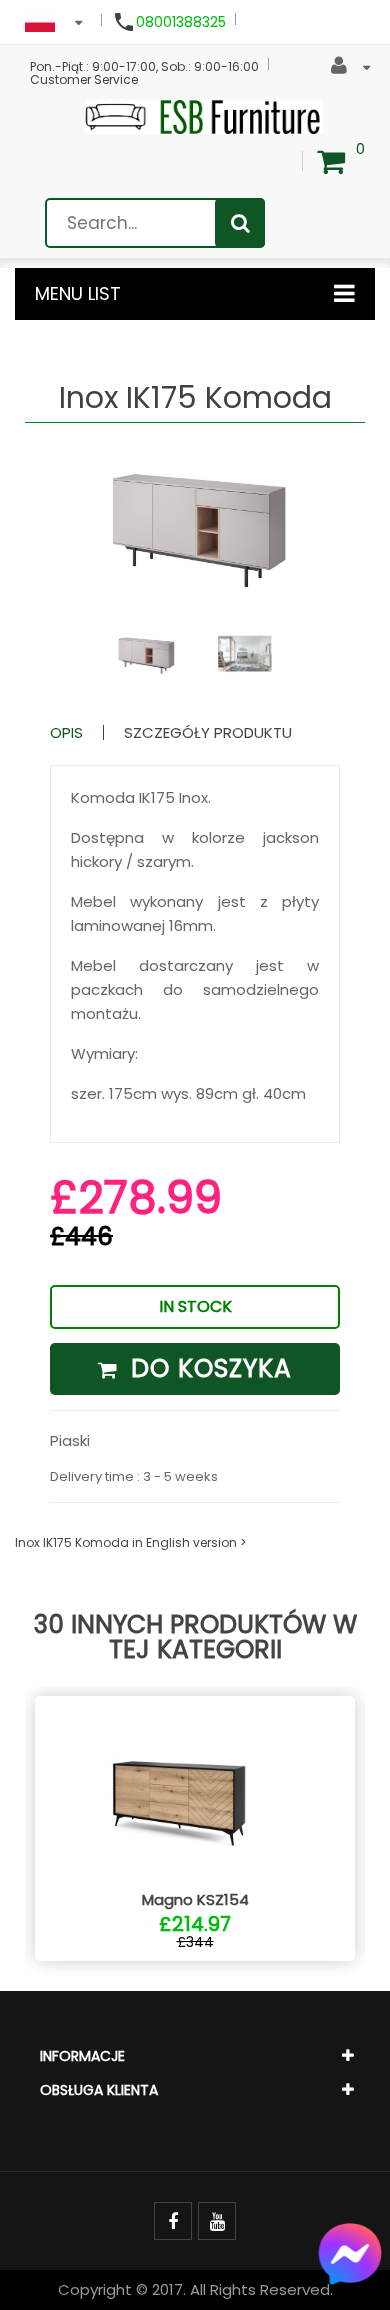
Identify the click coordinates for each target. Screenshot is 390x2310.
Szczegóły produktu (208, 732)
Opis (66, 732)
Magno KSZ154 (195, 1899)
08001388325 (181, 22)
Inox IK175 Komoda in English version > (130, 1542)
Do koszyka (207, 1368)
